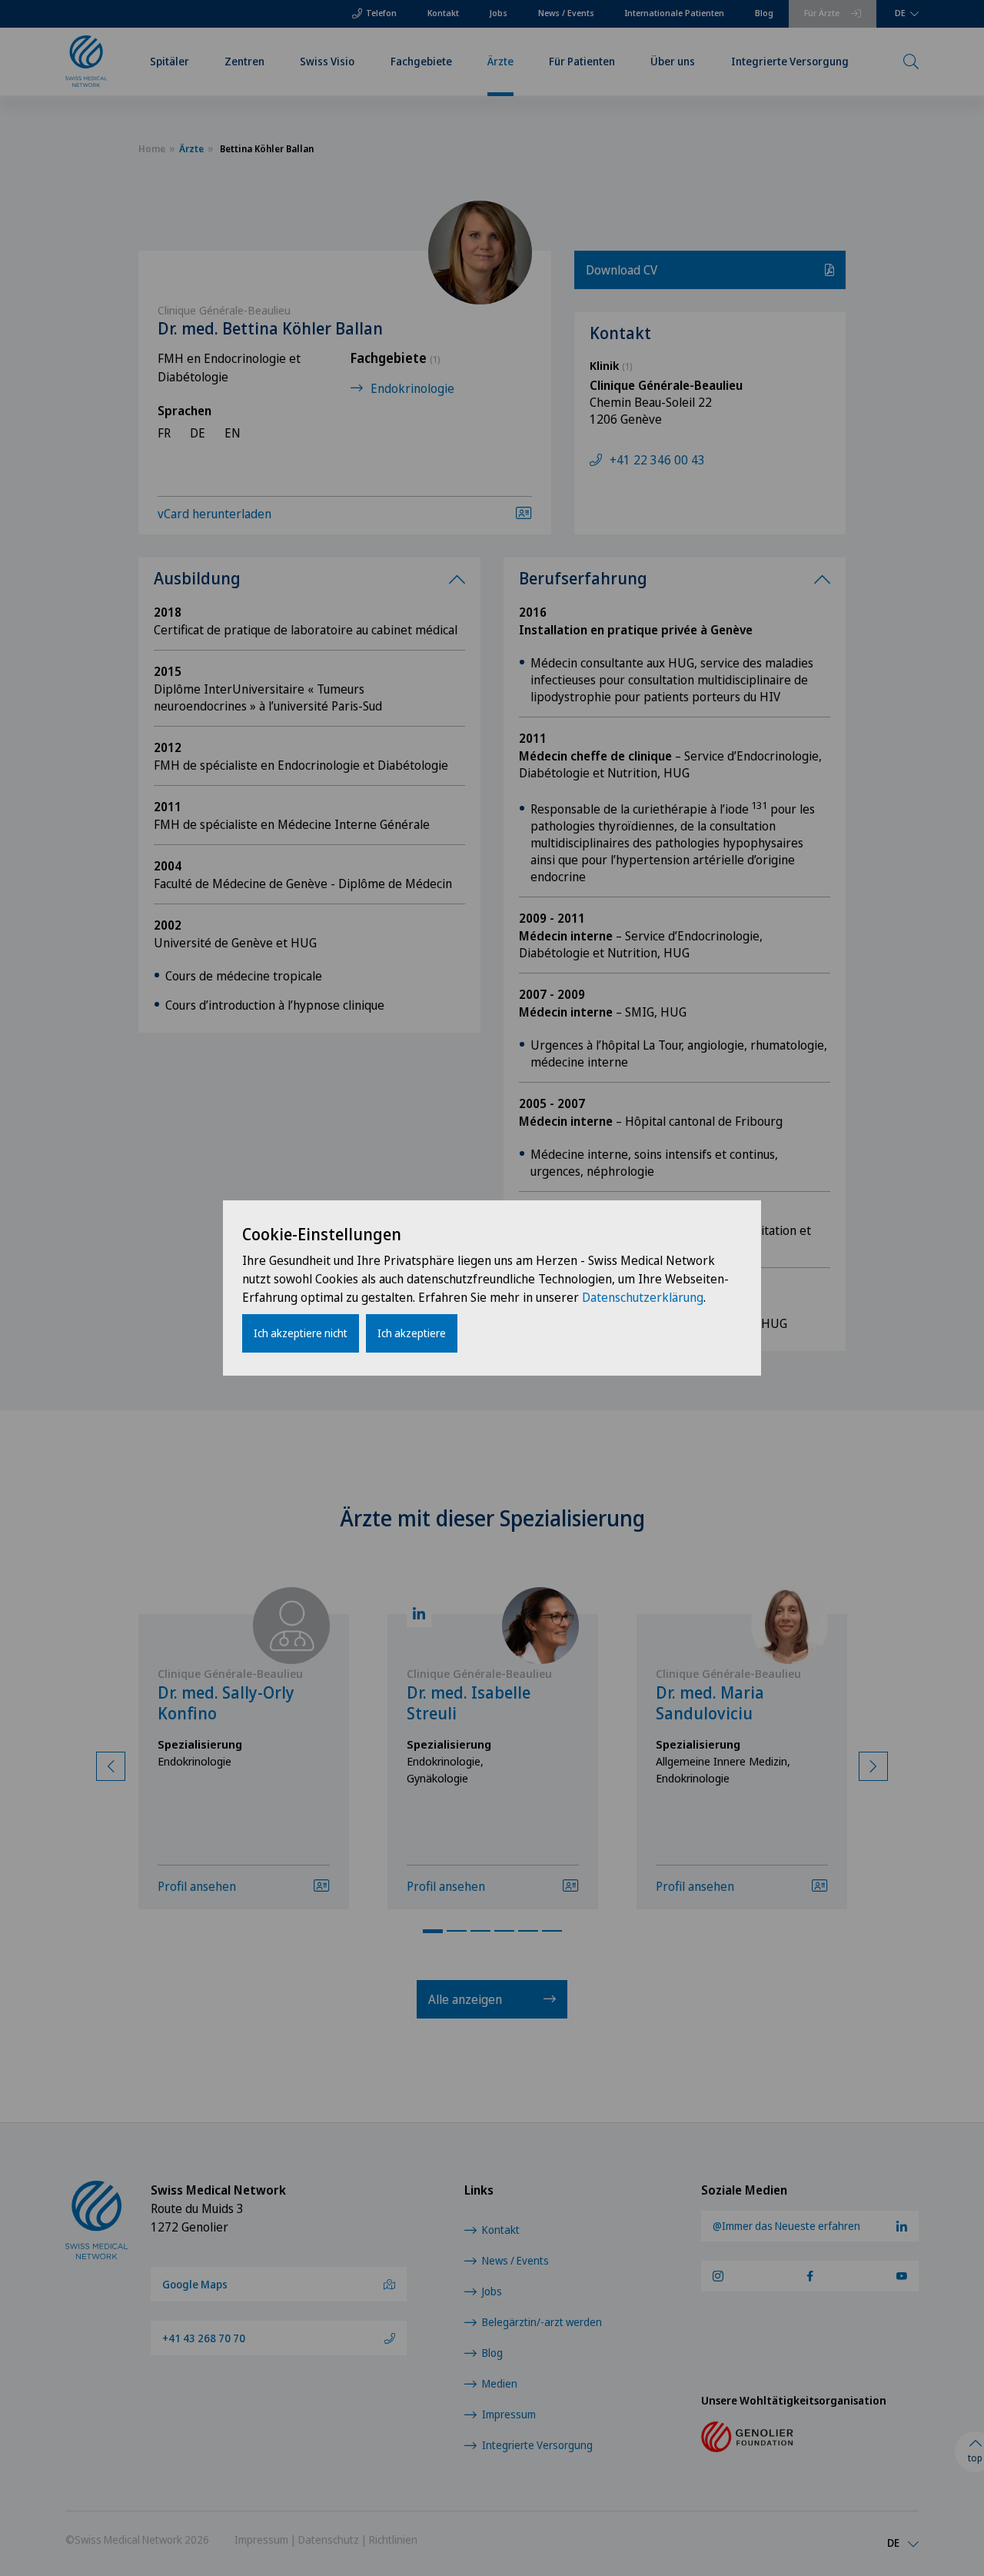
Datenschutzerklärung (643, 1297)
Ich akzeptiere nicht (301, 1333)
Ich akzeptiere (412, 1333)
